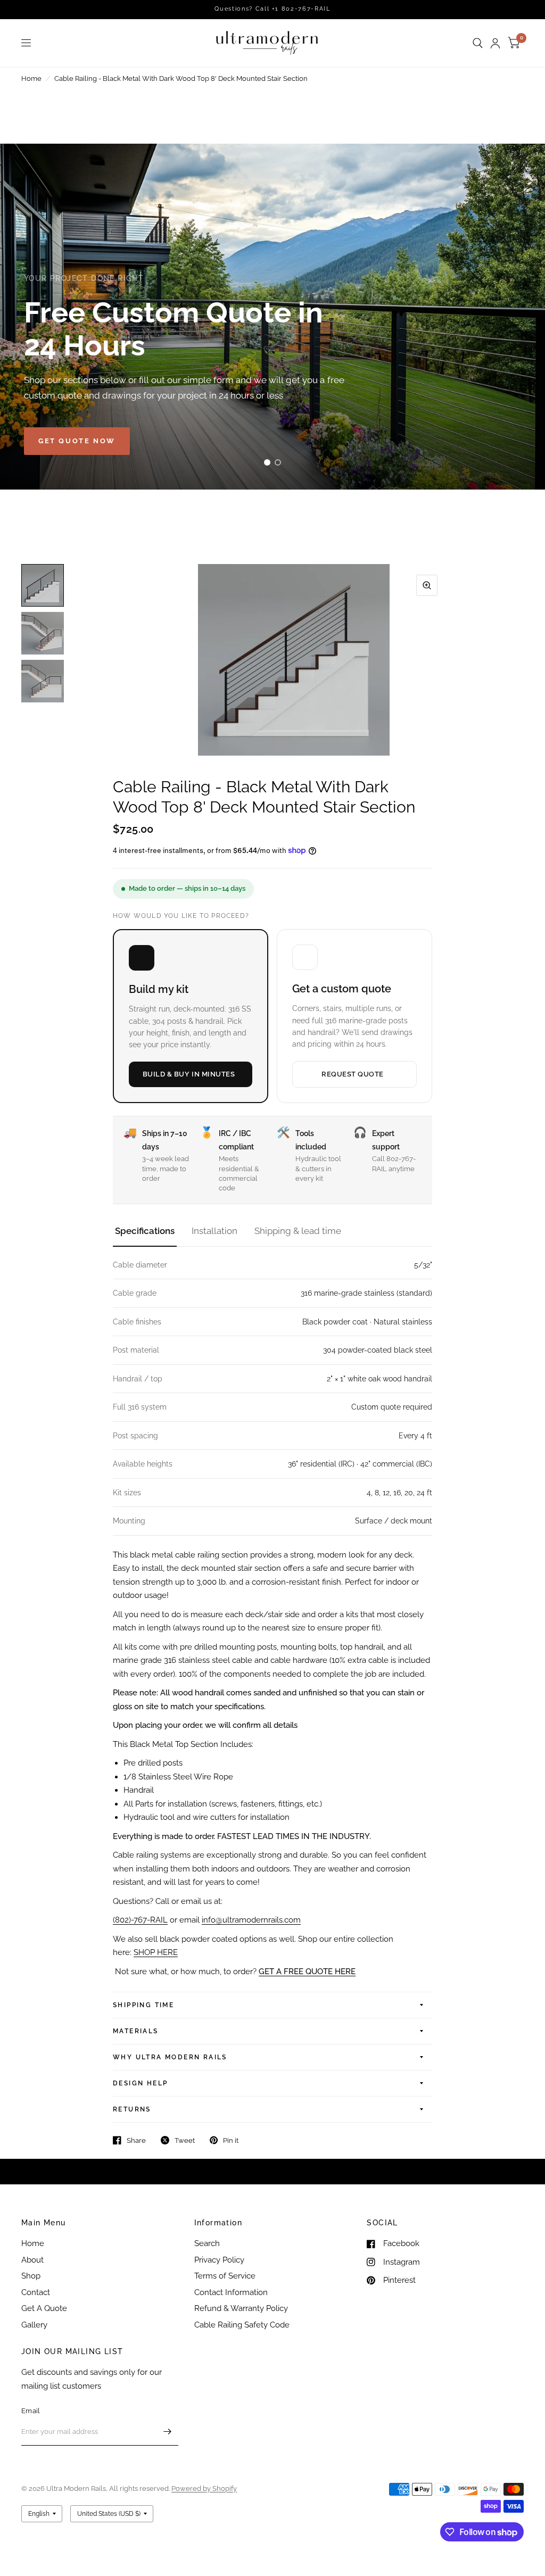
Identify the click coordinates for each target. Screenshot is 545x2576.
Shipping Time (143, 2005)
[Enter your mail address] (168, 2432)
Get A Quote (44, 2308)
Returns (132, 2109)
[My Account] (495, 43)
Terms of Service (225, 2276)
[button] (77, 441)
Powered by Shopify (204, 2488)
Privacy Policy (219, 2260)
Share (136, 2140)
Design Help (140, 2083)
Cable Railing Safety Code (242, 2325)
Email (31, 2411)
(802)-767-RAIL (140, 1920)
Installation (214, 1231)
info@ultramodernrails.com (251, 1920)
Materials (136, 2031)
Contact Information (231, 2292)
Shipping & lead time (298, 1231)
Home (31, 78)
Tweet (185, 2140)
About (32, 2260)
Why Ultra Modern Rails (170, 2057)
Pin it (231, 2140)
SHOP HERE (156, 1952)
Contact (36, 2292)
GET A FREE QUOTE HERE (307, 1972)
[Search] (478, 43)
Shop (31, 2276)
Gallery (34, 2325)
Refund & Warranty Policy (241, 2308)
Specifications (145, 1231)
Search (207, 2243)
